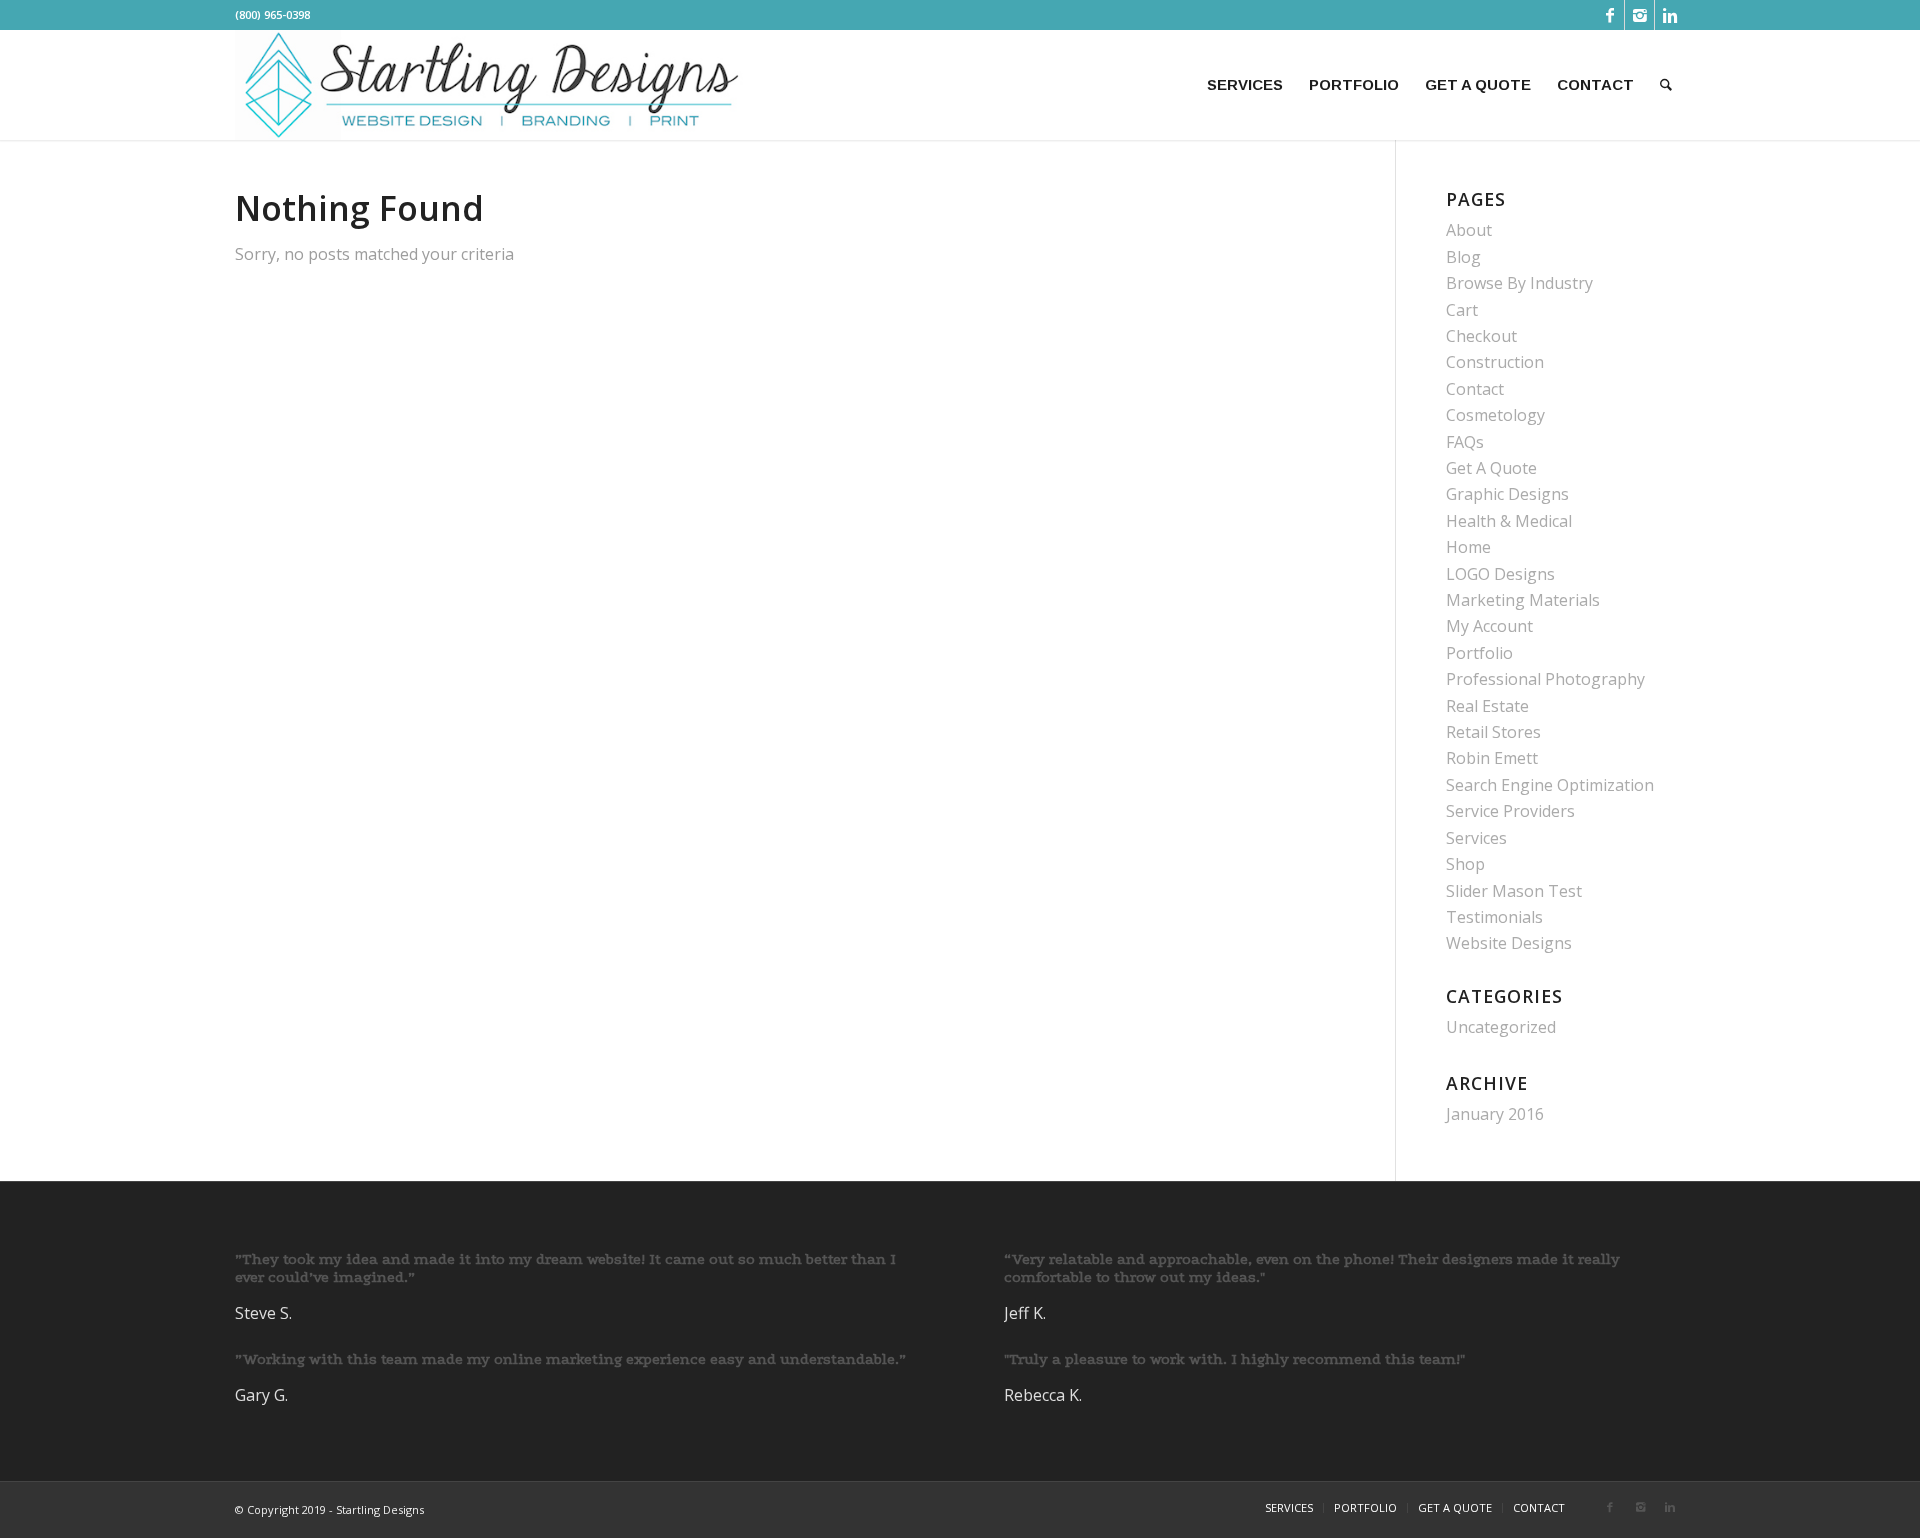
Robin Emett (1492, 758)
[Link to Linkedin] (1670, 15)
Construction (1495, 362)
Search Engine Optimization (1550, 785)
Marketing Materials (1523, 600)
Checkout (1481, 336)
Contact (1475, 389)
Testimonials (1494, 917)
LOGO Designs (1500, 574)
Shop (1465, 864)
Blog (1463, 257)
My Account (1489, 626)
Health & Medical (1509, 521)
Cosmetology (1495, 415)
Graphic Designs (1507, 494)
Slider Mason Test (1514, 891)
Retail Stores (1493, 732)
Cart (1462, 310)
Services (1476, 838)
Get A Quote (1491, 468)
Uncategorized (1501, 1027)
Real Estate (1487, 706)
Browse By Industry (1519, 283)
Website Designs (1509, 943)
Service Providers (1510, 811)
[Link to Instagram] (1639, 15)
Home (1468, 547)
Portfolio (1479, 653)
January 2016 (1495, 1114)
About (1469, 230)
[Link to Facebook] (1609, 15)
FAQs (1465, 442)
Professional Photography (1545, 679)
